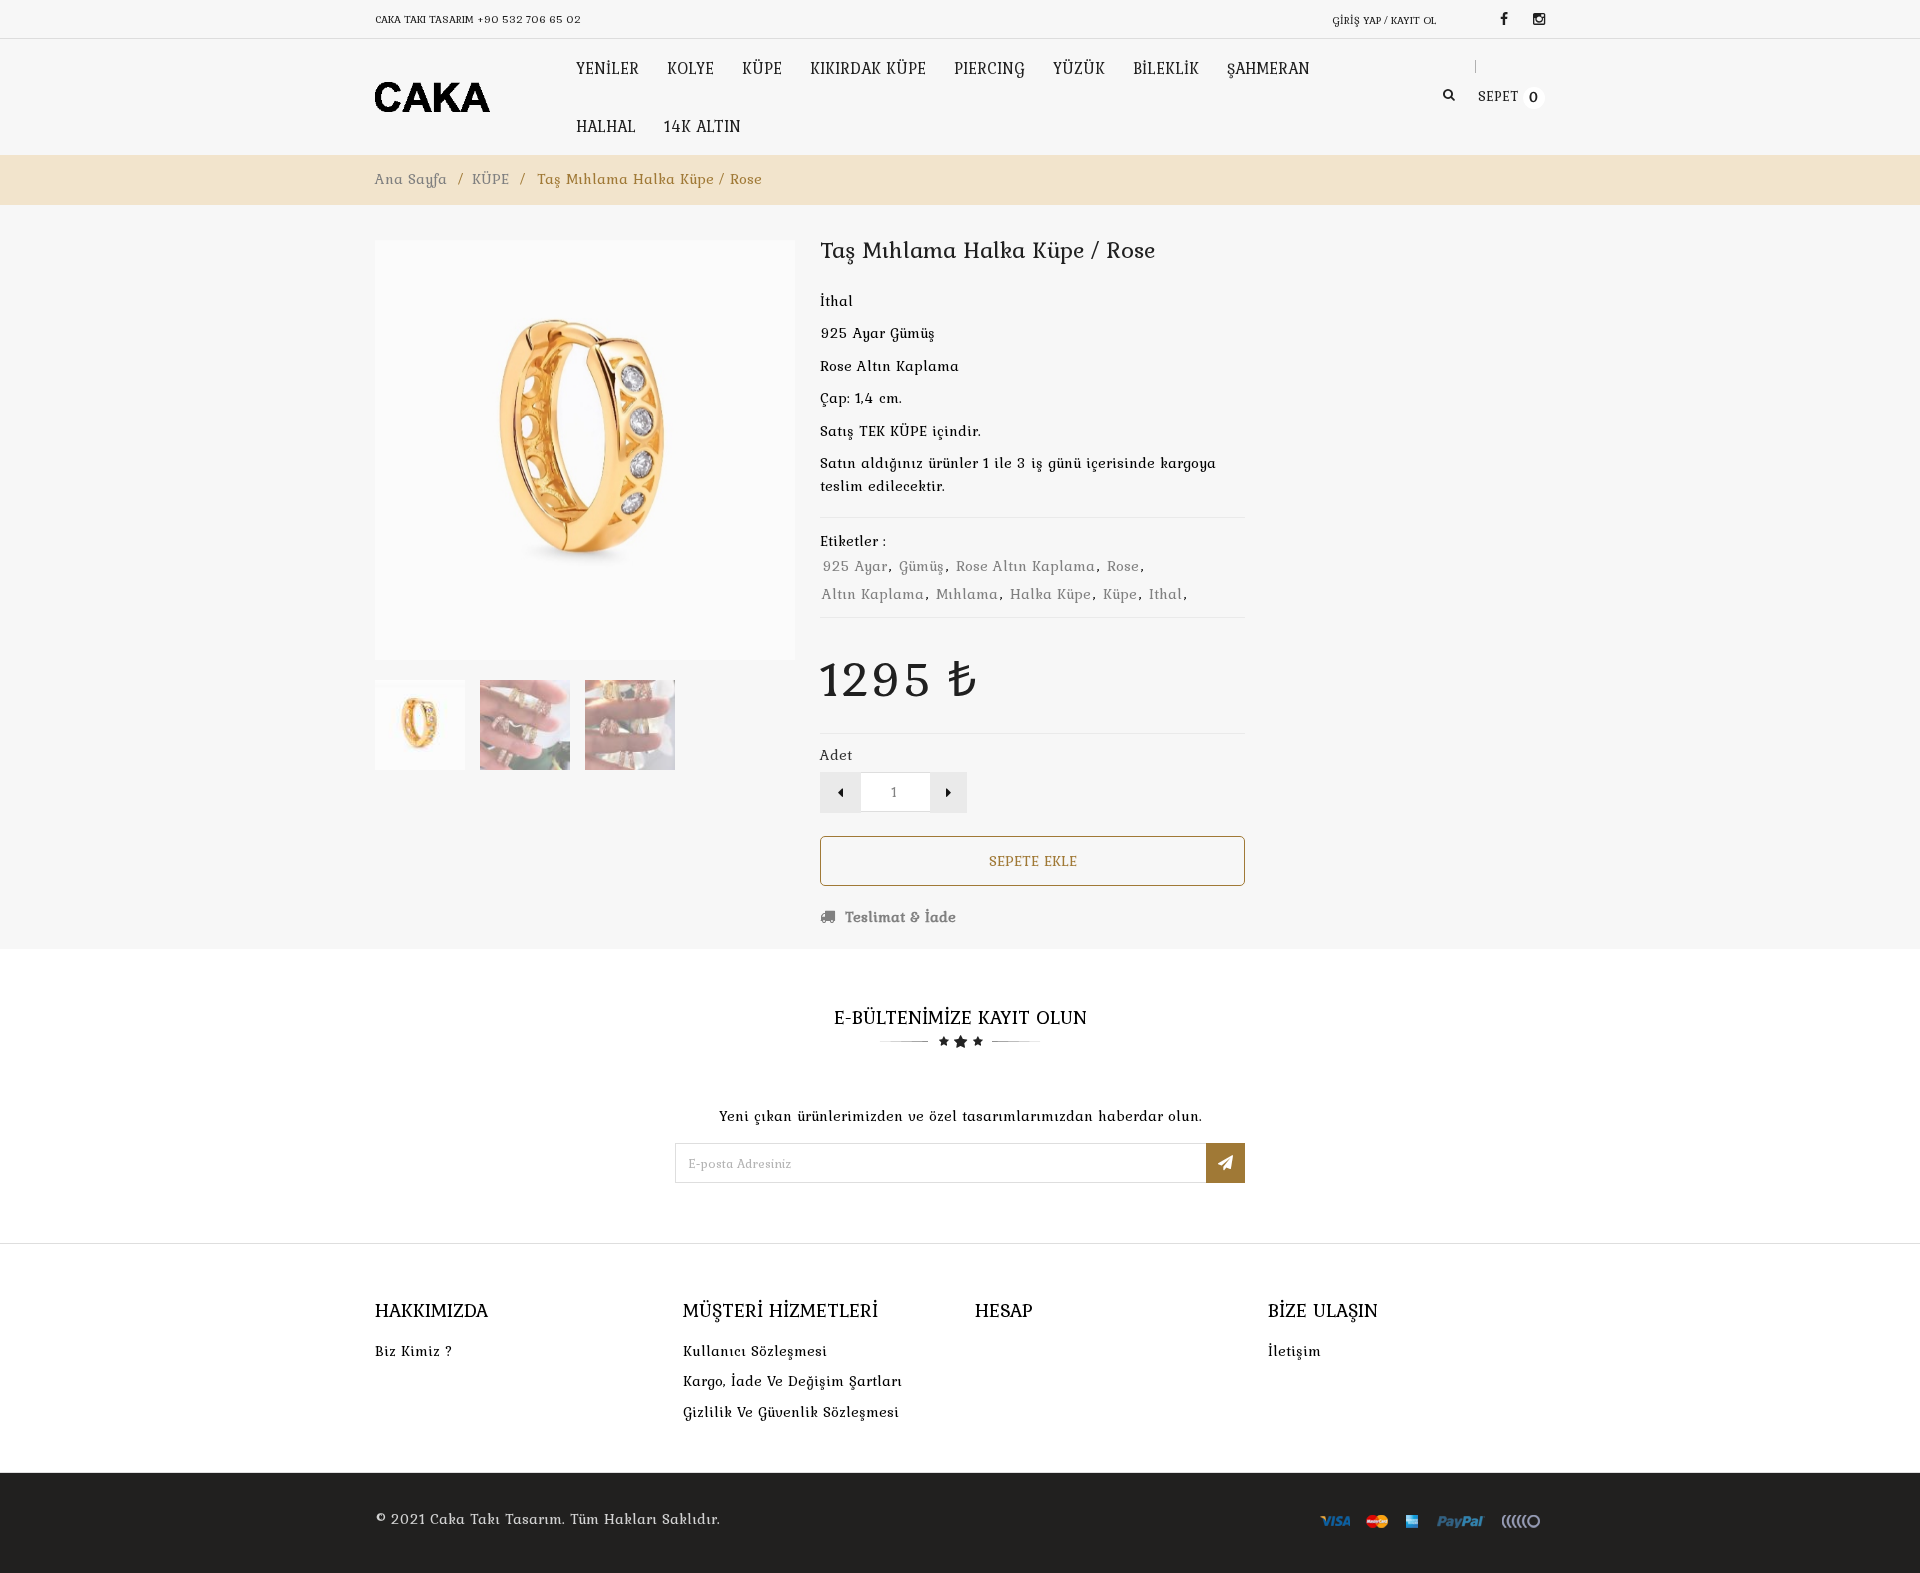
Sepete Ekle (1033, 861)
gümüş (921, 566)
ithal (1165, 594)
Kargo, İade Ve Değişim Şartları (792, 1381)
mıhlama (967, 594)
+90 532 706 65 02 (529, 19)
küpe (1120, 594)
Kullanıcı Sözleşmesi (755, 1351)
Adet (836, 755)
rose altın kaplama (1025, 566)
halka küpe (1050, 594)
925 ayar (854, 566)
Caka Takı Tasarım (496, 1519)
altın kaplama (873, 594)
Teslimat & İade (898, 917)
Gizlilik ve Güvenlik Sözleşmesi (791, 1412)
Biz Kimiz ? (414, 1351)
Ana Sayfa (411, 179)
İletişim (1294, 1351)
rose (1123, 566)
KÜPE (490, 179)
